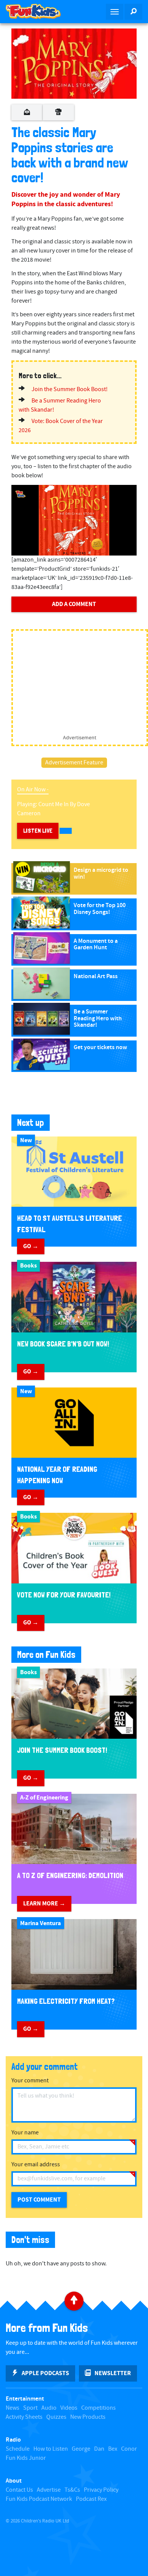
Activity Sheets (24, 2417)
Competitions (98, 2408)
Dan (99, 2449)
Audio (49, 2408)
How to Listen (51, 2449)
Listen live (38, 831)
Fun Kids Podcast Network (39, 2499)
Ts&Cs (72, 2490)
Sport (30, 2408)
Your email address (36, 2165)
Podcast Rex (91, 2499)
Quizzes (56, 2417)
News (13, 2408)
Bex (113, 2449)
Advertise (49, 2490)
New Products (88, 2417)
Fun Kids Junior (26, 2458)
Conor (129, 2449)
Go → (31, 1246)
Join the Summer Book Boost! (70, 389)
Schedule (18, 2449)
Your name (25, 2133)
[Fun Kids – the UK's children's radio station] (37, 11)
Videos (69, 2408)
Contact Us (19, 2490)
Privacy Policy (101, 2490)
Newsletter (113, 2373)
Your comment (30, 2081)
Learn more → (44, 1904)
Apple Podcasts (45, 2373)
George (81, 2449)
